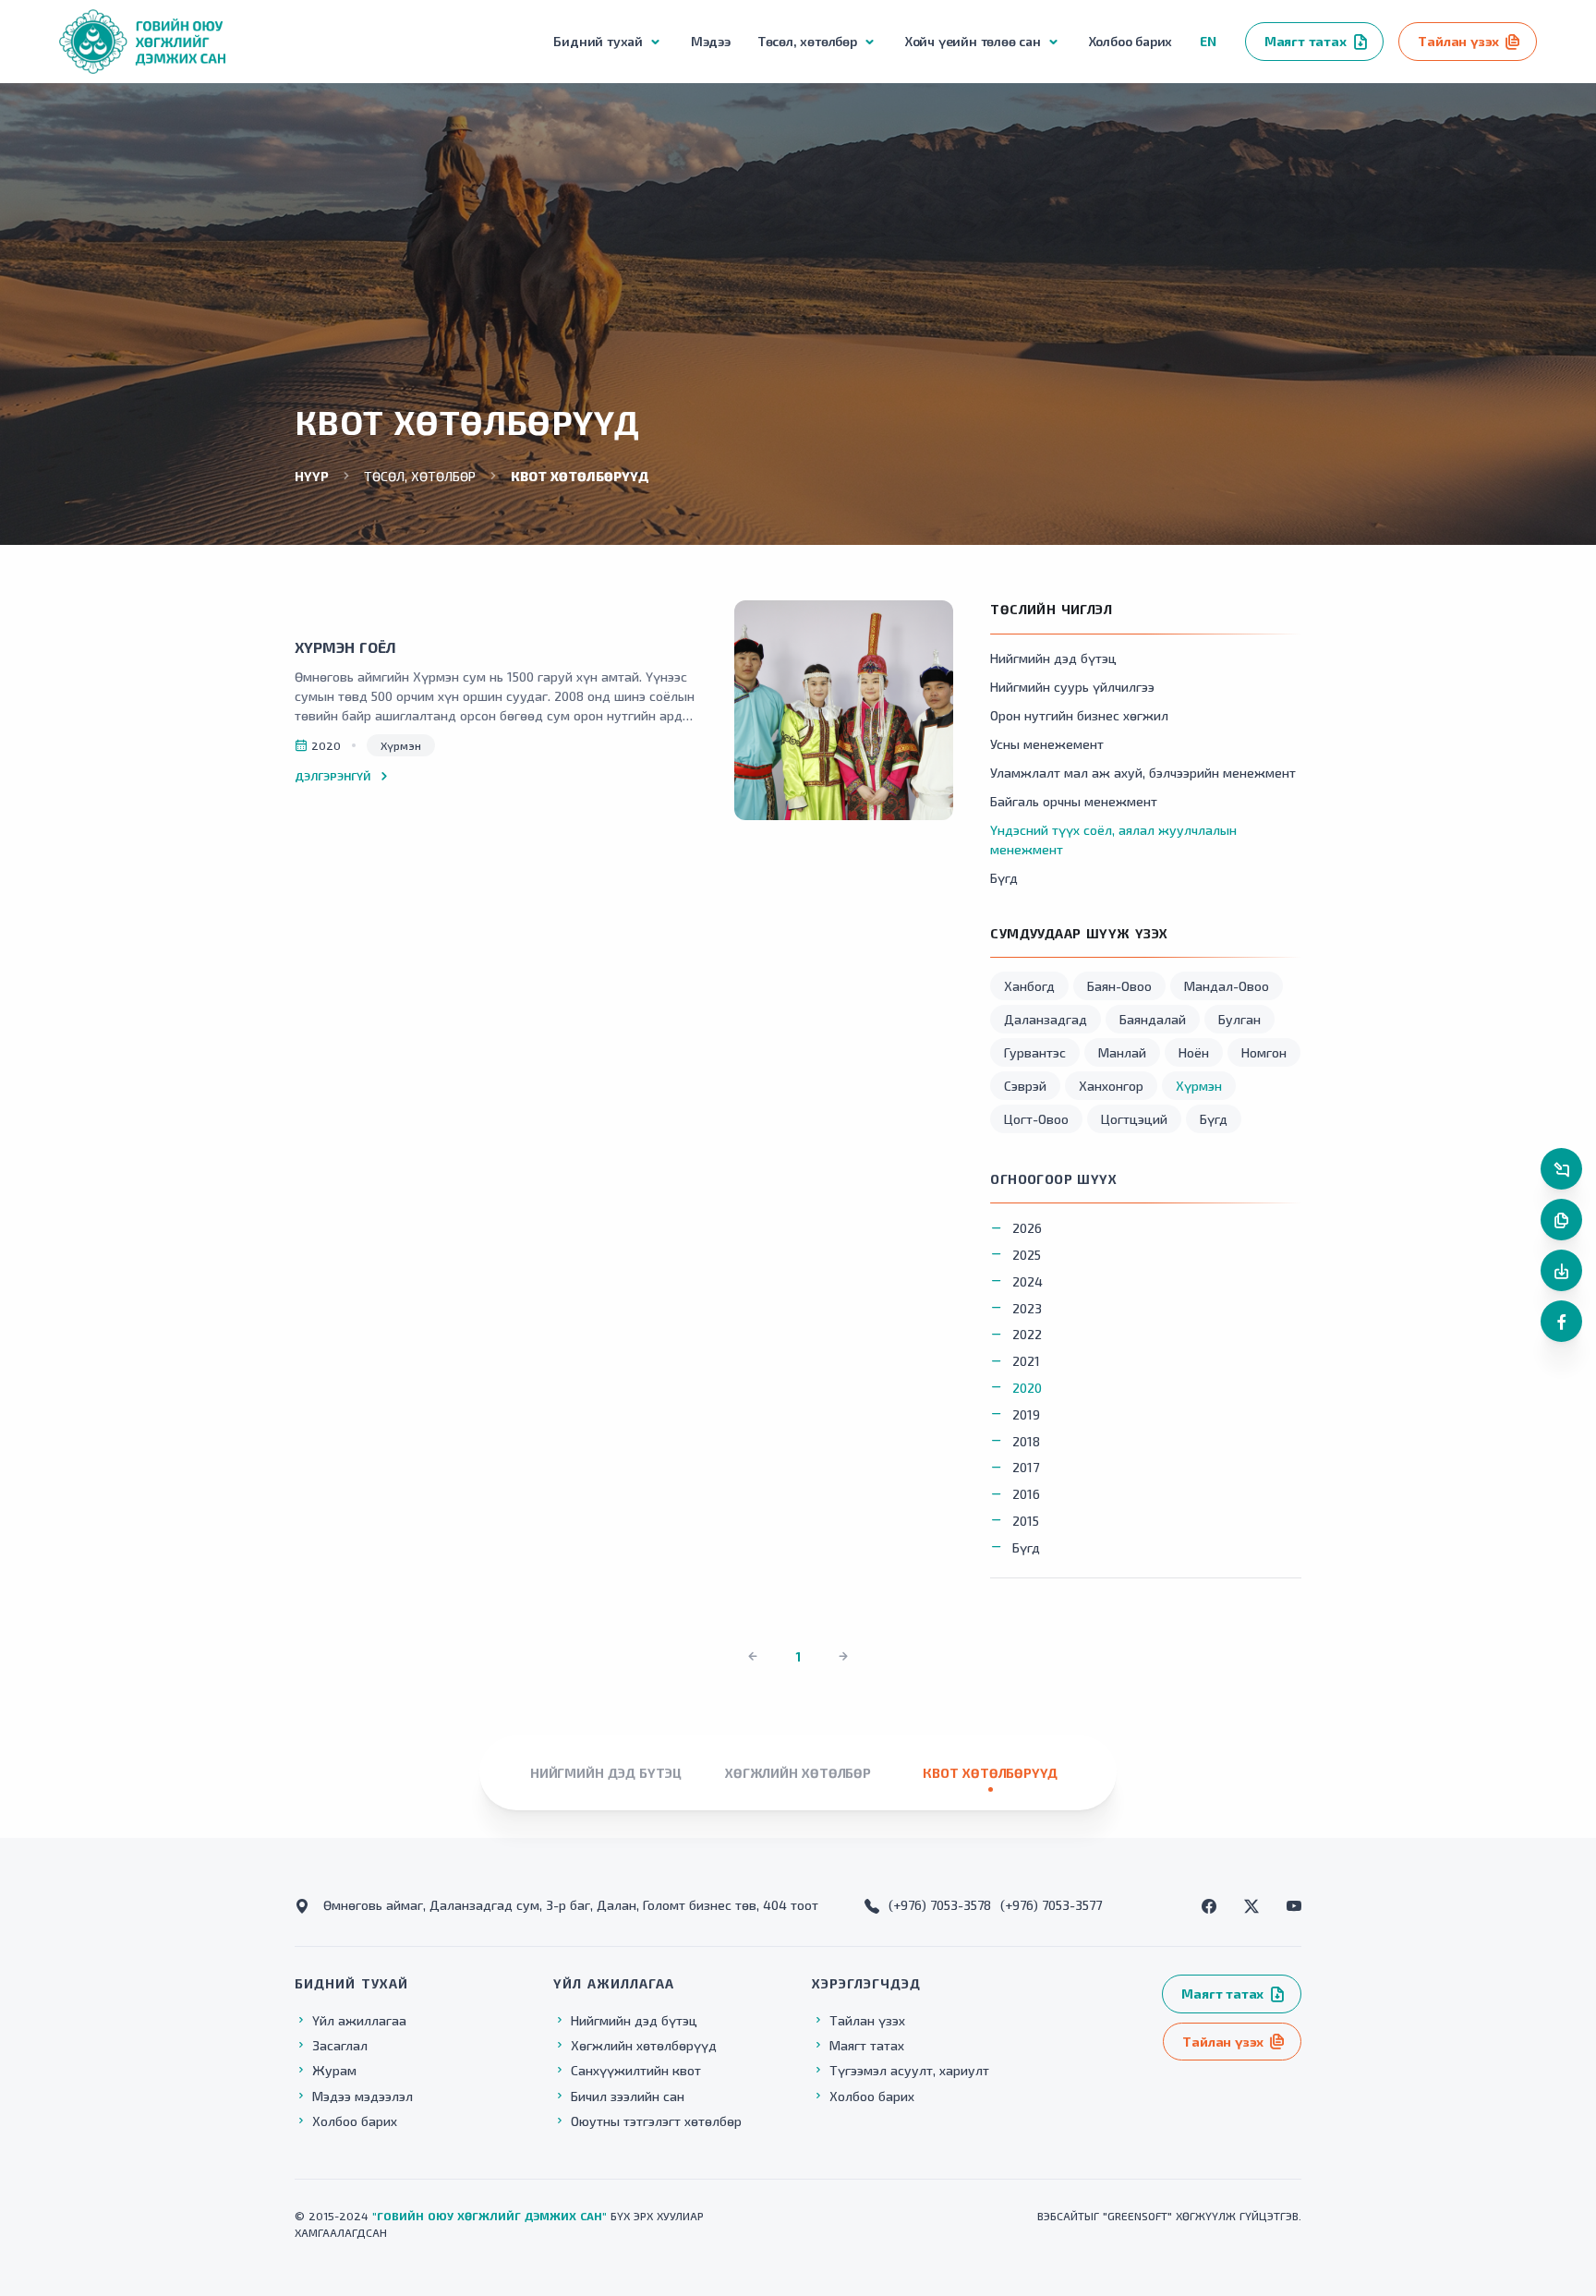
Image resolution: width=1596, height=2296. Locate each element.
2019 (1026, 1414)
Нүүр (312, 476)
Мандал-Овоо (1227, 986)
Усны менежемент (1047, 744)
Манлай (1122, 1052)
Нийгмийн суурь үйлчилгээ (1072, 687)
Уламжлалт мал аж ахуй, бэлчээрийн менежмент (1143, 773)
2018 (1026, 1441)
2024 (1028, 1281)
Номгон (1264, 1052)
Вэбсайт (1061, 2216)
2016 (1026, 1494)
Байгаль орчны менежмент (1074, 801)
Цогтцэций (1134, 1119)
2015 (1026, 1521)
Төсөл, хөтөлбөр (420, 476)
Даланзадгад (1046, 1019)
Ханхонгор (1111, 1086)
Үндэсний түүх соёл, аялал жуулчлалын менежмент (1113, 840)
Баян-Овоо (1119, 986)
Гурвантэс (1035, 1052)
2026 (1027, 1228)
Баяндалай (1153, 1019)
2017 (1026, 1467)
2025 (1027, 1255)
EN (1208, 41)
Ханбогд (1029, 986)
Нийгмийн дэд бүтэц (1053, 658)
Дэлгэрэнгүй (332, 776)
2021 (1026, 1361)
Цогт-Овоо (1036, 1119)
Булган (1239, 1019)
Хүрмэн (1199, 1086)
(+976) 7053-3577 (1051, 1905)
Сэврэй (1025, 1086)
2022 (1027, 1334)
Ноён (1194, 1052)
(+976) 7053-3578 (940, 1905)
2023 (1027, 1308)
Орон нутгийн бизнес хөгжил (1079, 715)
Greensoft (1137, 2216)
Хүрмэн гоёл (345, 647)
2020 (1027, 1388)
